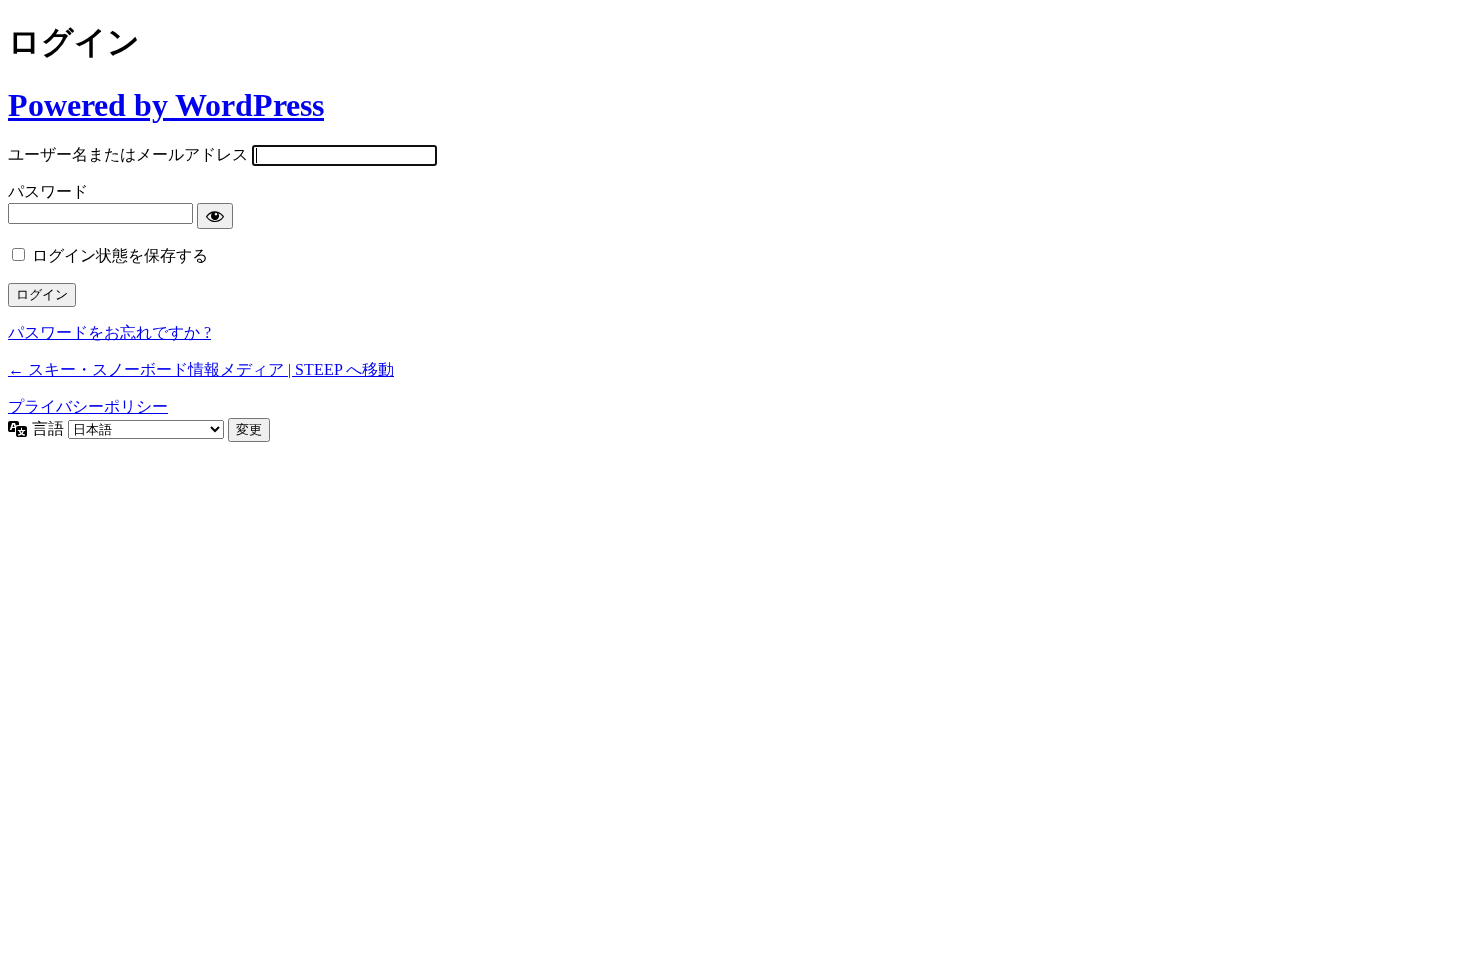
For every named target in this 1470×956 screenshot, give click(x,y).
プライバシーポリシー (88, 406)
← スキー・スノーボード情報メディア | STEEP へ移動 (201, 369)
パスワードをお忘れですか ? (109, 332)
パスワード (48, 191)
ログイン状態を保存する (120, 255)
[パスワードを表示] (215, 216)
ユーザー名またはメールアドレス (128, 154)
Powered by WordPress (166, 105)
